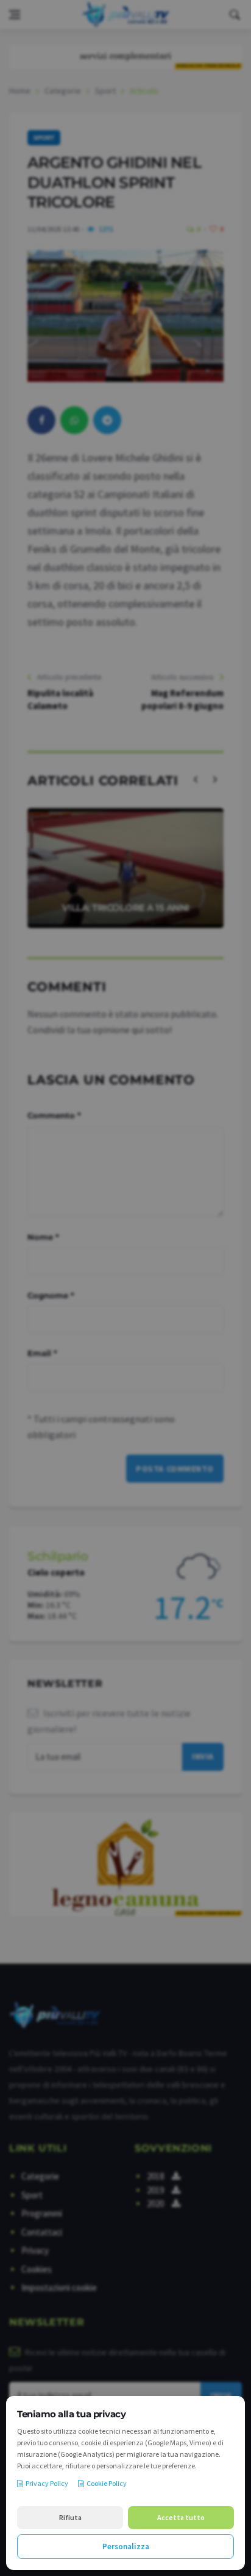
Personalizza (126, 2547)
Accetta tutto (181, 2517)
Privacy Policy (47, 2483)
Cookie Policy (107, 2483)
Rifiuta (70, 2517)
